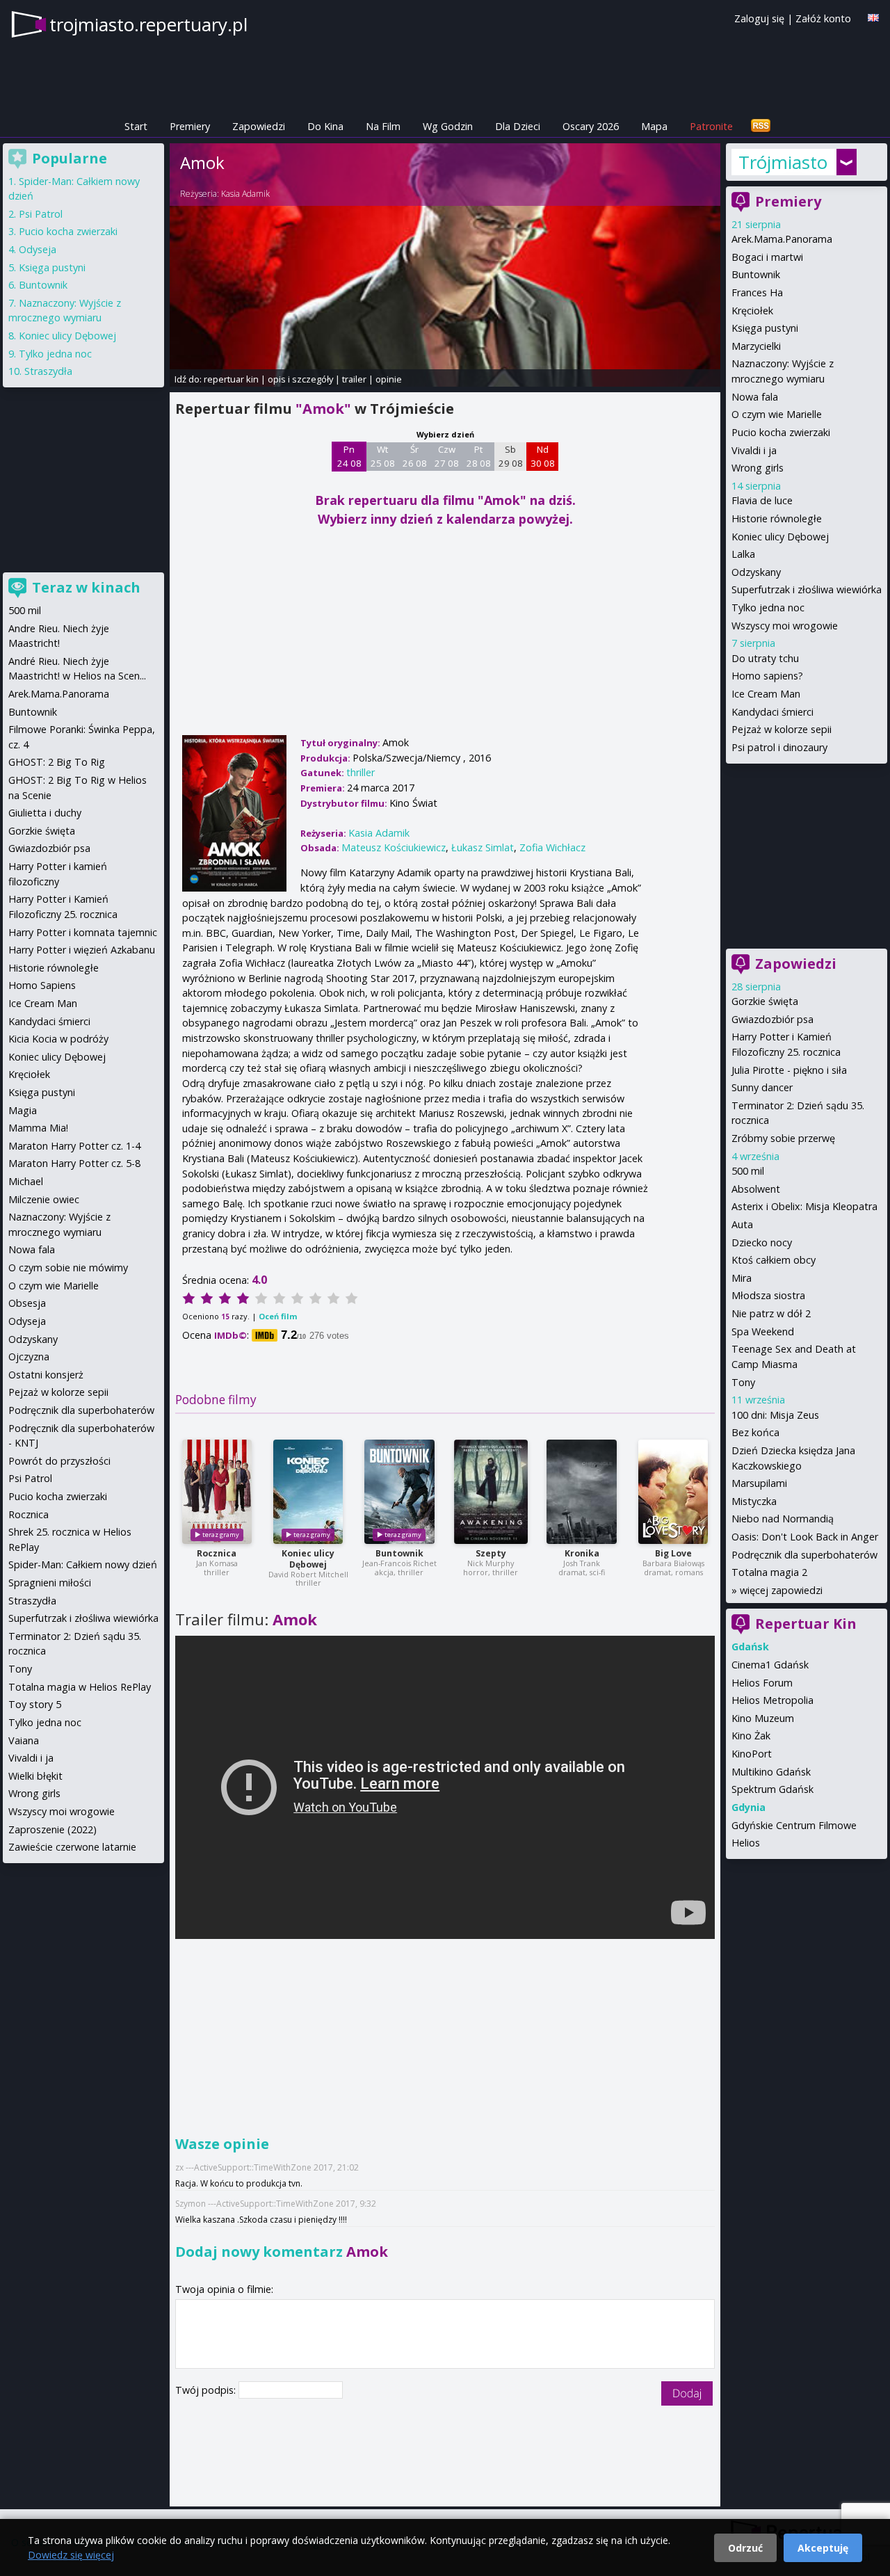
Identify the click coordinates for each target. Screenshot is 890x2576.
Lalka (743, 554)
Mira (742, 1278)
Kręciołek (752, 311)
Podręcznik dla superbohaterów (804, 1555)
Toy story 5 (35, 1704)
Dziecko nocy (762, 1242)
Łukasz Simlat (483, 847)
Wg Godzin (448, 126)
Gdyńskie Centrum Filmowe (794, 1825)
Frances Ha (757, 292)
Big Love (673, 1553)
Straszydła (48, 371)
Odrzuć (745, 2548)
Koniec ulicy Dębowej (308, 1559)
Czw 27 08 (447, 456)
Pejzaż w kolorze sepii (782, 729)
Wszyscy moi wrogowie (785, 626)
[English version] (873, 18)
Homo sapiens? (767, 676)
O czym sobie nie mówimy (68, 1267)
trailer (354, 379)
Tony (743, 1382)
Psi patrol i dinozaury (779, 747)
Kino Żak (751, 1736)
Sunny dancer (762, 1087)
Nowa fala (755, 397)
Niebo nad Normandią (783, 1519)
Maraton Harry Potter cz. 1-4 (74, 1146)
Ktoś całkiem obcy (774, 1260)
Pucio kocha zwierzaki (781, 432)
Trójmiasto (783, 162)
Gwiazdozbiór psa (772, 1019)
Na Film (383, 126)
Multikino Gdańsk (771, 1772)
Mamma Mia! (38, 1128)
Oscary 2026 (591, 126)
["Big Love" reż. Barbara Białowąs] (673, 1492)
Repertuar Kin (806, 1624)
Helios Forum (762, 1683)
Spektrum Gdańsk (772, 1789)
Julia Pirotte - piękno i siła (789, 1070)
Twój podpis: (207, 2390)
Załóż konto (823, 18)
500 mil (748, 1171)
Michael (26, 1181)
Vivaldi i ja (754, 450)
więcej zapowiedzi (781, 1590)
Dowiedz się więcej (71, 2555)
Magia (23, 1110)
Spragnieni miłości (50, 1583)
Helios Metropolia (772, 1700)
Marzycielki (756, 346)
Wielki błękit (35, 1776)
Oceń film (278, 1316)
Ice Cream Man (766, 694)
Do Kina (325, 126)
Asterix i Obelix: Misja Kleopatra (804, 1206)
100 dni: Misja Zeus (775, 1415)
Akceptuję (823, 2548)
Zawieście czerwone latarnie (72, 1847)
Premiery (190, 126)
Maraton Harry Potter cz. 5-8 (74, 1163)
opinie (389, 379)
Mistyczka (754, 1501)
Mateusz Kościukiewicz (394, 847)
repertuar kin (231, 379)
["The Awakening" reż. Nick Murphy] (491, 1492)
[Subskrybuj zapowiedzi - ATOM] (761, 126)
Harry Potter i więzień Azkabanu (82, 950)
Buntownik (399, 1553)
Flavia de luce (762, 500)
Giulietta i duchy (45, 813)
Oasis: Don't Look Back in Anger (805, 1537)
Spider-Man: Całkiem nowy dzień (83, 1564)
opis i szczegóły (300, 379)
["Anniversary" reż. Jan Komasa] (217, 1492)
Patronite (711, 126)
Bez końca (755, 1432)
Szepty (491, 1553)
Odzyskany (756, 572)
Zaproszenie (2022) (52, 1829)
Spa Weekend (763, 1331)
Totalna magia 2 (769, 1572)
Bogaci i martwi (767, 257)
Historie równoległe (777, 518)
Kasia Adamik (245, 194)
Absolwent (756, 1189)
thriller (361, 772)
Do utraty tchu (765, 658)
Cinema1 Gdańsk (770, 1665)
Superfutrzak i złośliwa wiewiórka (807, 589)
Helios (746, 1843)
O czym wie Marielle (777, 414)
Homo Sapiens (42, 985)
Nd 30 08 (543, 456)
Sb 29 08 (511, 456)
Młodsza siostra (768, 1295)
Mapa (654, 126)
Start (136, 126)
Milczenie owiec (44, 1199)
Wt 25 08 (383, 456)
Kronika (582, 1553)
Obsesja (27, 1303)
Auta (742, 1224)
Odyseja (38, 249)
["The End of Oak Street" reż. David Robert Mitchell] (308, 1492)
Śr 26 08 (415, 456)
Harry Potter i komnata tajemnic (83, 932)
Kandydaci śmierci (772, 712)
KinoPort (752, 1754)
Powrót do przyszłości (59, 1461)
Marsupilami (759, 1483)
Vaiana (24, 1740)
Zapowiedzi (259, 126)
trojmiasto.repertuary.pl (148, 24)
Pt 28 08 (479, 456)
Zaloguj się (759, 18)
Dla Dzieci (518, 126)
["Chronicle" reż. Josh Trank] (582, 1492)
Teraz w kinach (86, 587)
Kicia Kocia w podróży (58, 1039)
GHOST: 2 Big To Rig (57, 762)
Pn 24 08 (349, 456)
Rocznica (217, 1553)
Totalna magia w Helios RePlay (80, 1687)
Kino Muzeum (763, 1718)
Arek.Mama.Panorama (782, 239)
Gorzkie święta (765, 1001)
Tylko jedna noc (768, 607)
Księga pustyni (765, 328)
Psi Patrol (41, 214)
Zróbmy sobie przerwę (783, 1138)
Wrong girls (758, 468)
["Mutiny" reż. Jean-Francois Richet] (399, 1492)
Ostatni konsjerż (46, 1375)
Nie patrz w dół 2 (771, 1313)
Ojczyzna (29, 1357)
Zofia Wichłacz (552, 847)
